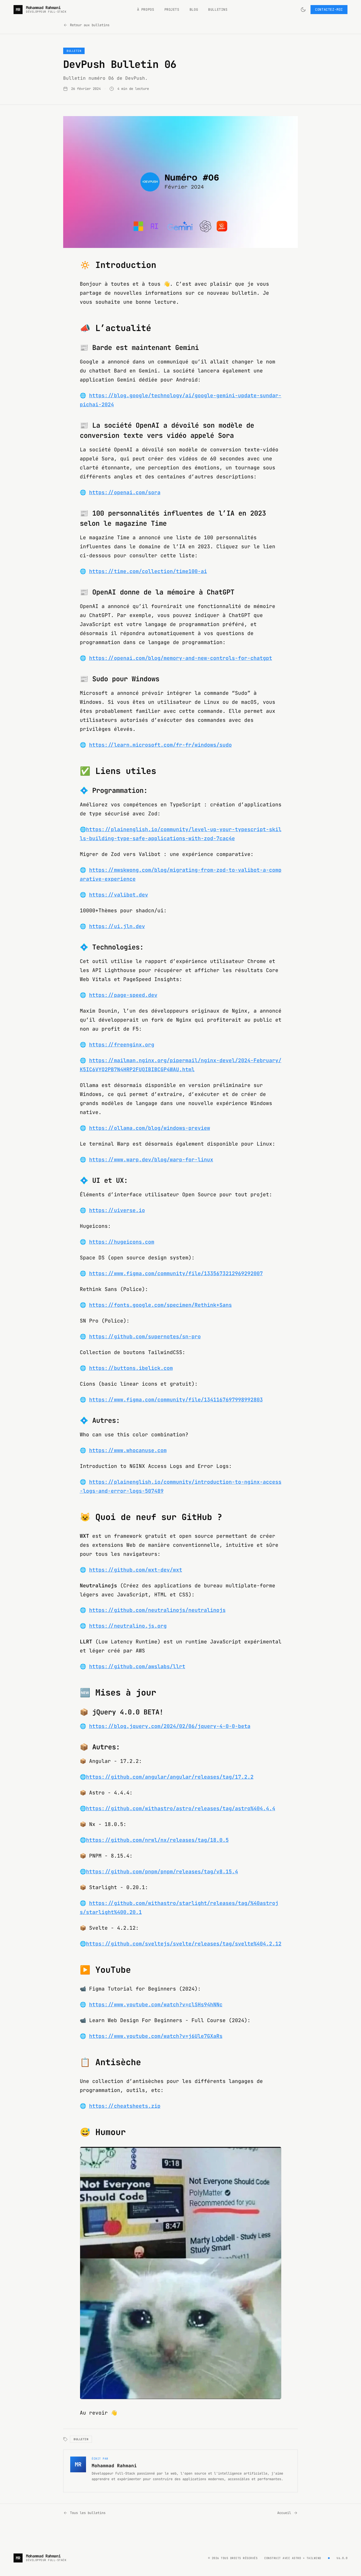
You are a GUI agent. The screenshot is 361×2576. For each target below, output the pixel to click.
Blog (194, 10)
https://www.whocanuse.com (128, 1450)
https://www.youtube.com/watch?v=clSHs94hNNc (156, 2004)
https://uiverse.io (117, 1210)
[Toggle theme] (303, 10)
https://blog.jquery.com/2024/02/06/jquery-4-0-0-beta (170, 1726)
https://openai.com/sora (125, 492)
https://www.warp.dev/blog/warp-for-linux (151, 1160)
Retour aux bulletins (90, 25)
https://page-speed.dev (123, 995)
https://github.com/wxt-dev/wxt (136, 1570)
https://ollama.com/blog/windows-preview (150, 1128)
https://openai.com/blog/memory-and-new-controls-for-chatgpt (181, 658)
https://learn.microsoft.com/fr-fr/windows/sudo (160, 745)
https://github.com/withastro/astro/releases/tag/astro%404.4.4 (181, 1808)
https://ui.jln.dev (117, 926)
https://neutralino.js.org (128, 1626)
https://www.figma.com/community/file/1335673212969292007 (176, 1273)
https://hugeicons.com (122, 1242)
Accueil (284, 2513)
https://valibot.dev (119, 895)
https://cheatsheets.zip (125, 2106)
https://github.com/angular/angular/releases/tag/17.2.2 (170, 1777)
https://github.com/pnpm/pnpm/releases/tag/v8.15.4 (162, 1871)
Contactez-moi (329, 10)
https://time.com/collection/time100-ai (148, 571)
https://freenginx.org (122, 1045)
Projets (172, 10)
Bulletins (218, 10)
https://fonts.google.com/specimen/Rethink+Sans (160, 1305)
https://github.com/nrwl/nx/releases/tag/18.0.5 (157, 1840)
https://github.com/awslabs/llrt (137, 1666)
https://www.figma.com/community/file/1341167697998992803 (176, 1400)
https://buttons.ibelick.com (131, 1368)
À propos (146, 10)
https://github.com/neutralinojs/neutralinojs (157, 1610)
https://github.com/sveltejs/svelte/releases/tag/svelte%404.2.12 (184, 1944)
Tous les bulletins (88, 2513)
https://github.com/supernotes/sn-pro (145, 1336)
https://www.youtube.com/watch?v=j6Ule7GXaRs (156, 2036)
